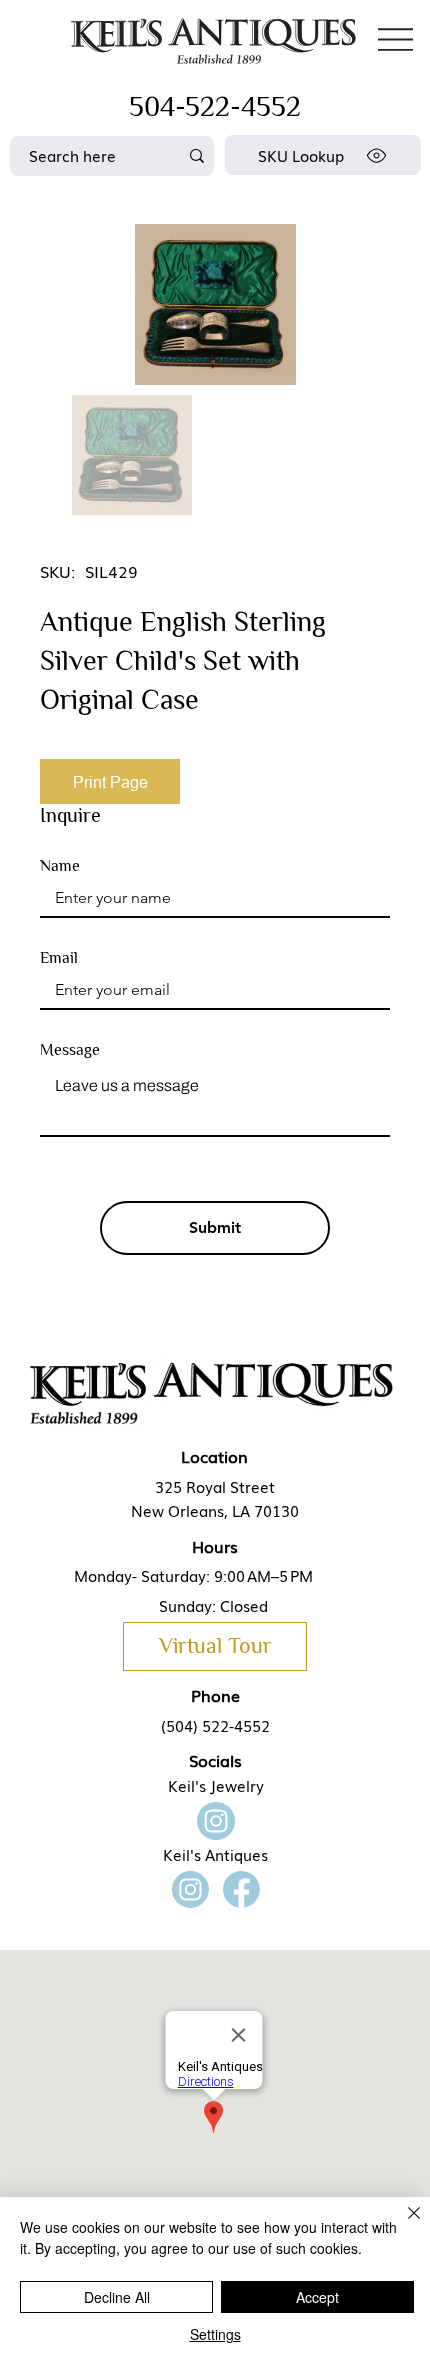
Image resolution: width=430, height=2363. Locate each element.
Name (60, 866)
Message (70, 1050)
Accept (317, 2297)
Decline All (117, 2297)
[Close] (402, 2225)
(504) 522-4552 (215, 1725)
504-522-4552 (215, 106)
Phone (215, 1695)
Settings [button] (215, 2334)
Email (59, 958)
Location (214, 1456)
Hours (215, 1546)
